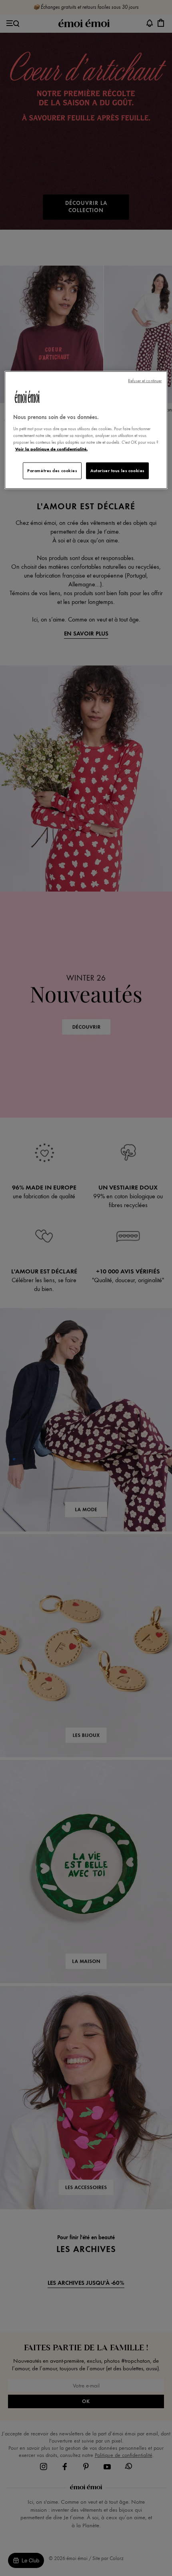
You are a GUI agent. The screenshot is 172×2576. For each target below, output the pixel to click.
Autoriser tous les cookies (117, 471)
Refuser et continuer (145, 381)
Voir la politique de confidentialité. (51, 449)
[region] (86, 430)
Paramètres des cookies (52, 471)
